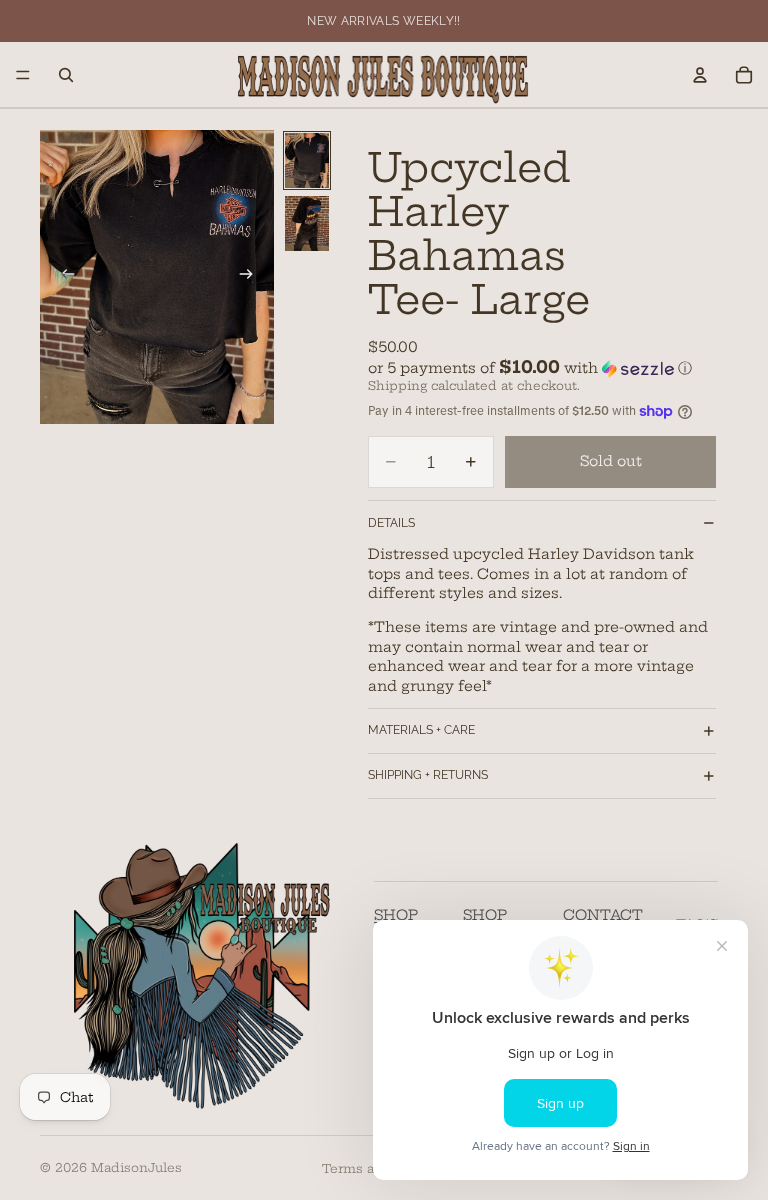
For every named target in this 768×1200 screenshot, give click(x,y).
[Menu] (23, 75)
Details (391, 523)
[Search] (66, 75)
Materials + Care (421, 730)
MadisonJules (136, 1167)
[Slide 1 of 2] (307, 160)
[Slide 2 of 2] (307, 223)
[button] (542, 368)
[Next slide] (252, 277)
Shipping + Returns (428, 775)
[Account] (700, 75)
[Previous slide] (62, 277)
